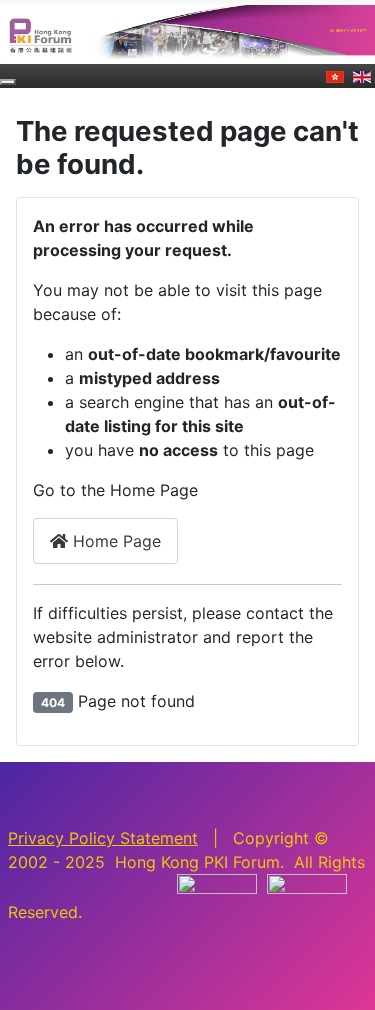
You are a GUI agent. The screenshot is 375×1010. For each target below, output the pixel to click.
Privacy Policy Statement (103, 838)
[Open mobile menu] (8, 82)
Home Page (114, 541)
